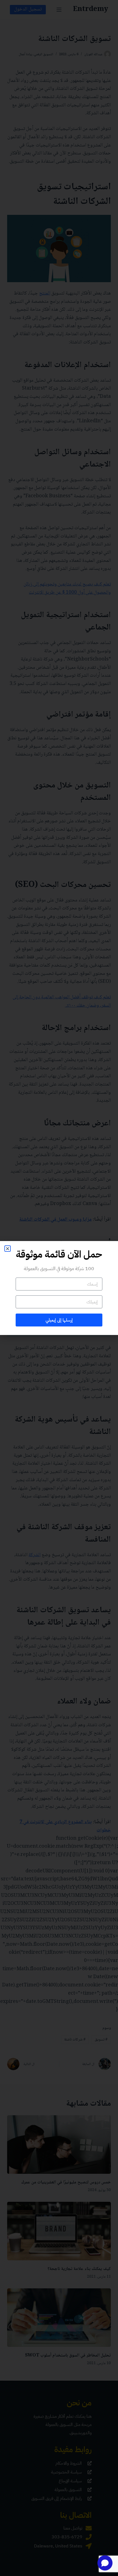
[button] (8, 1249)
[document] (59, 1288)
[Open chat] (105, 2563)
